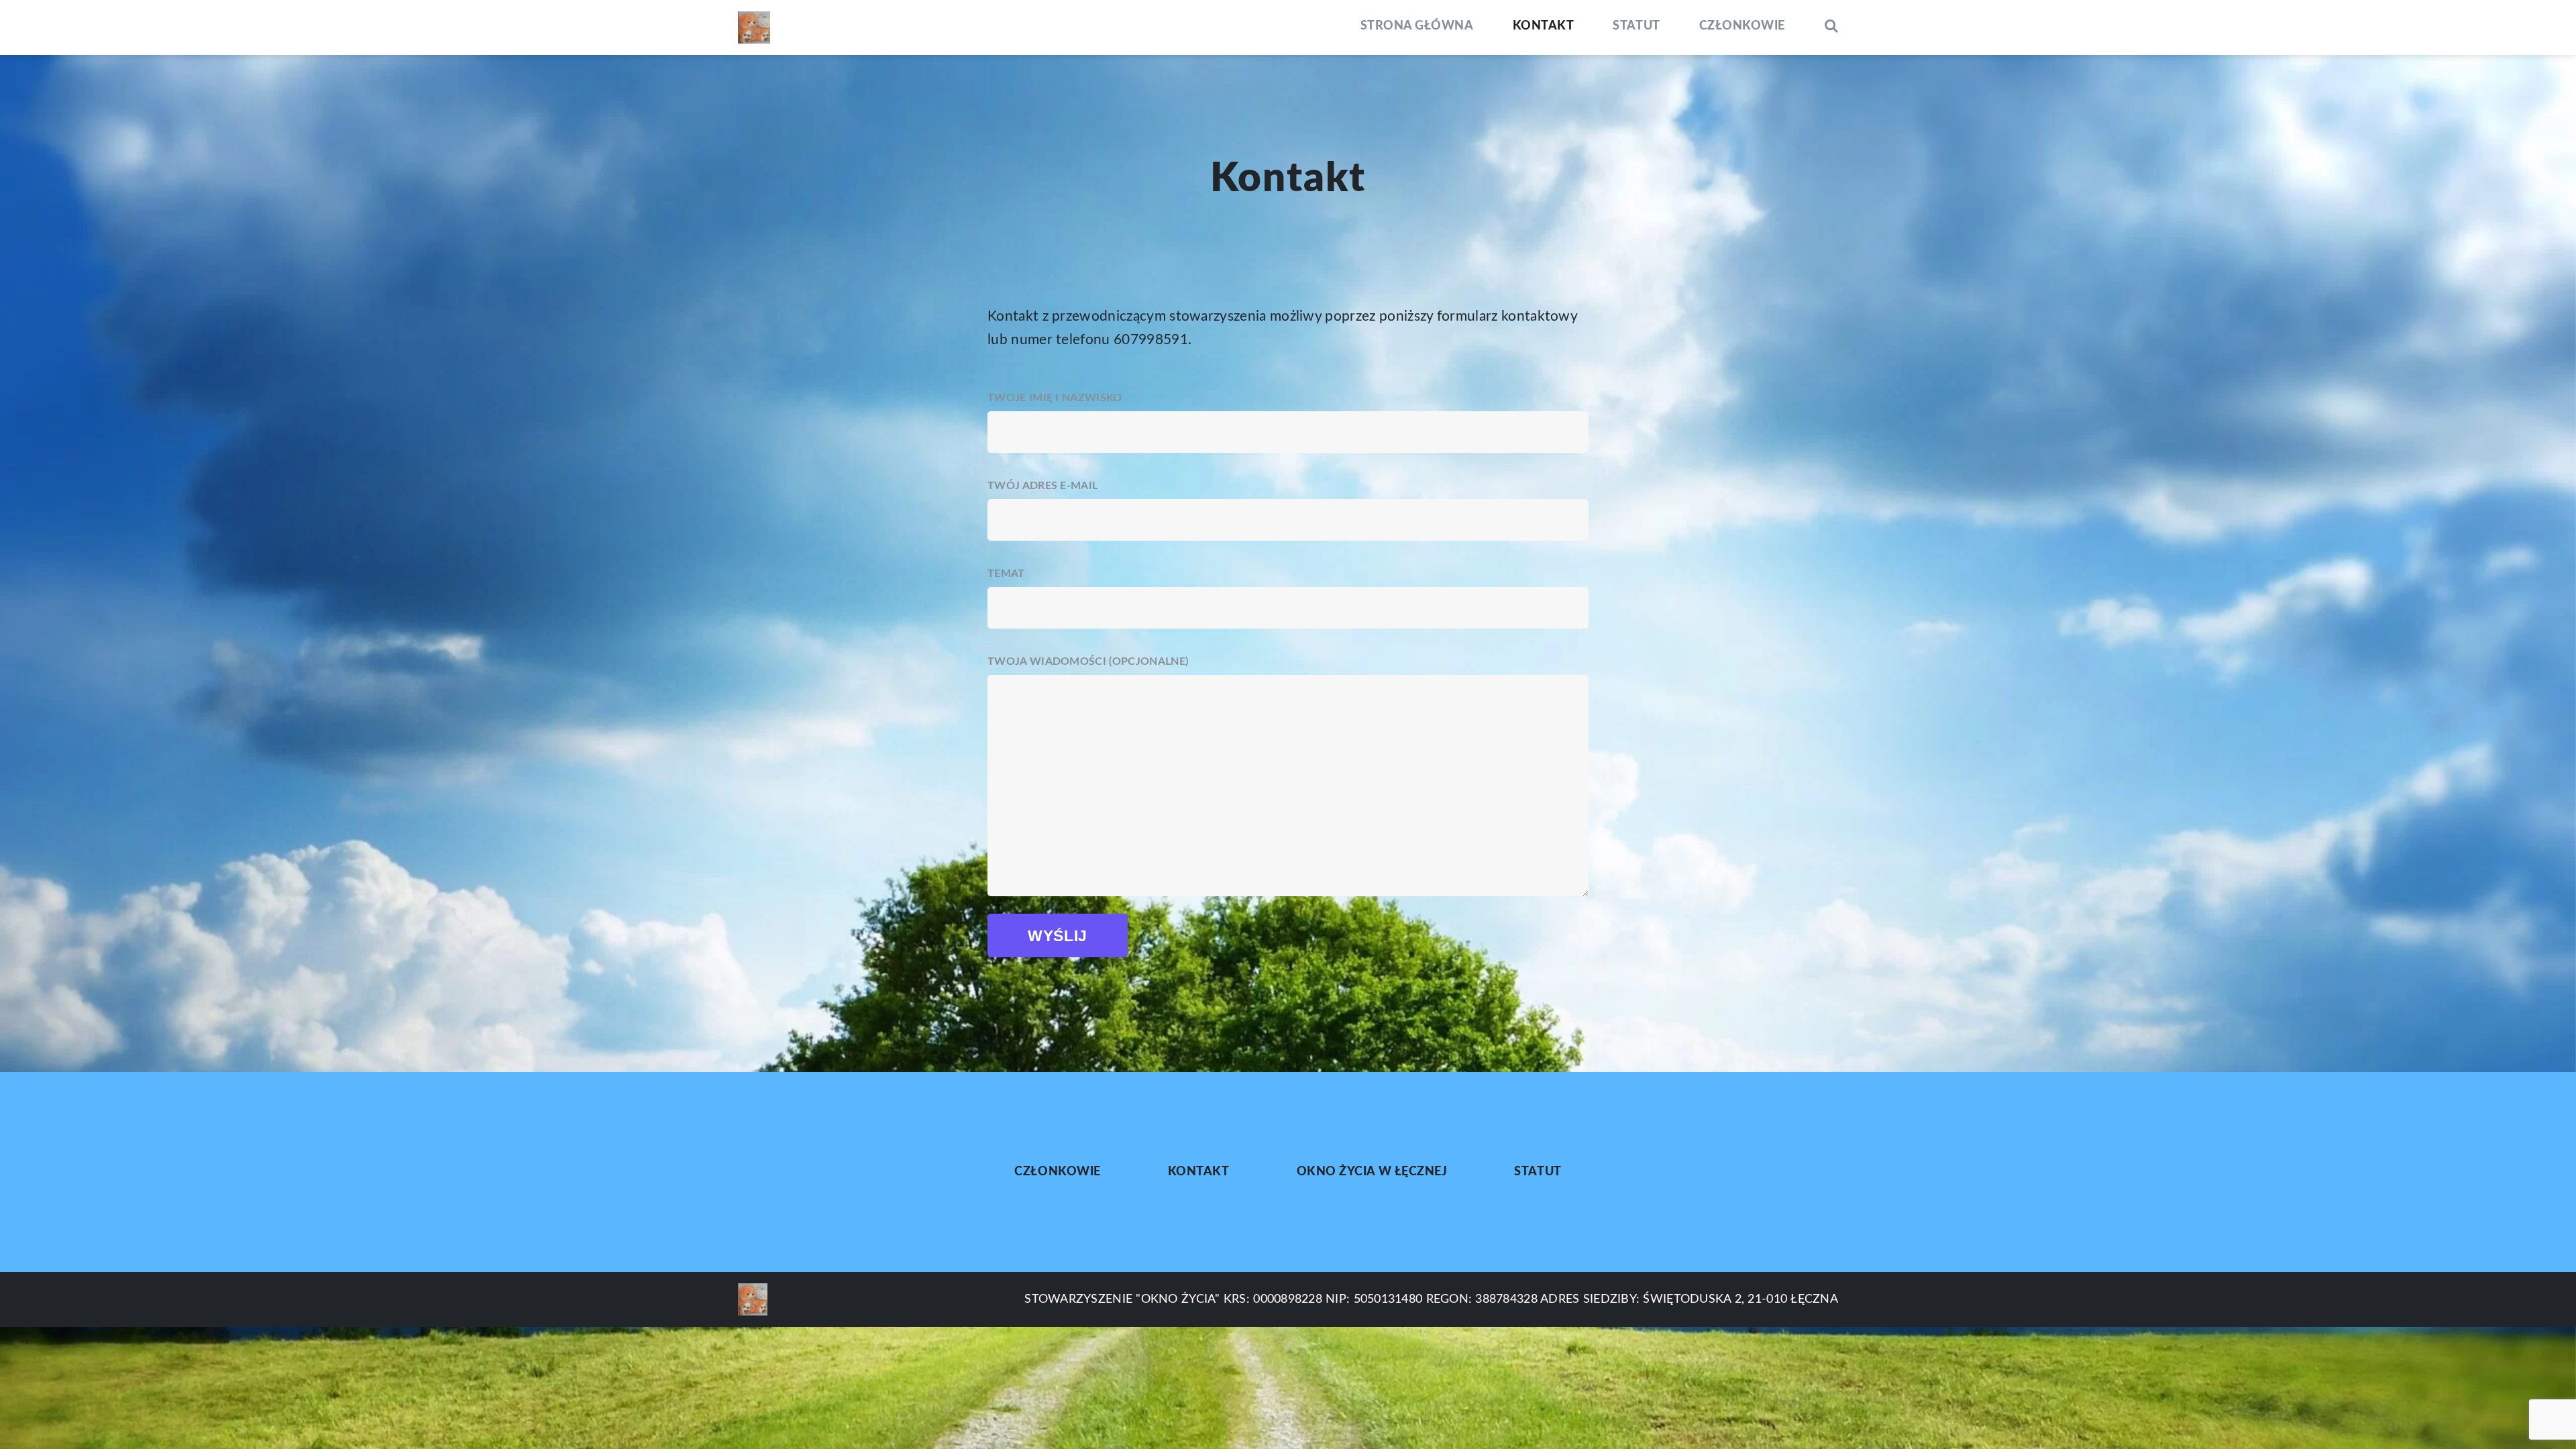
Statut (1636, 26)
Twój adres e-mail (1042, 486)
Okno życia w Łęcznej (1372, 1172)
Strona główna (1417, 26)
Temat (1006, 574)
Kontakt (1544, 26)
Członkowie (1742, 26)
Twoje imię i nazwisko (1055, 398)
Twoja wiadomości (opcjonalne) (1088, 661)
